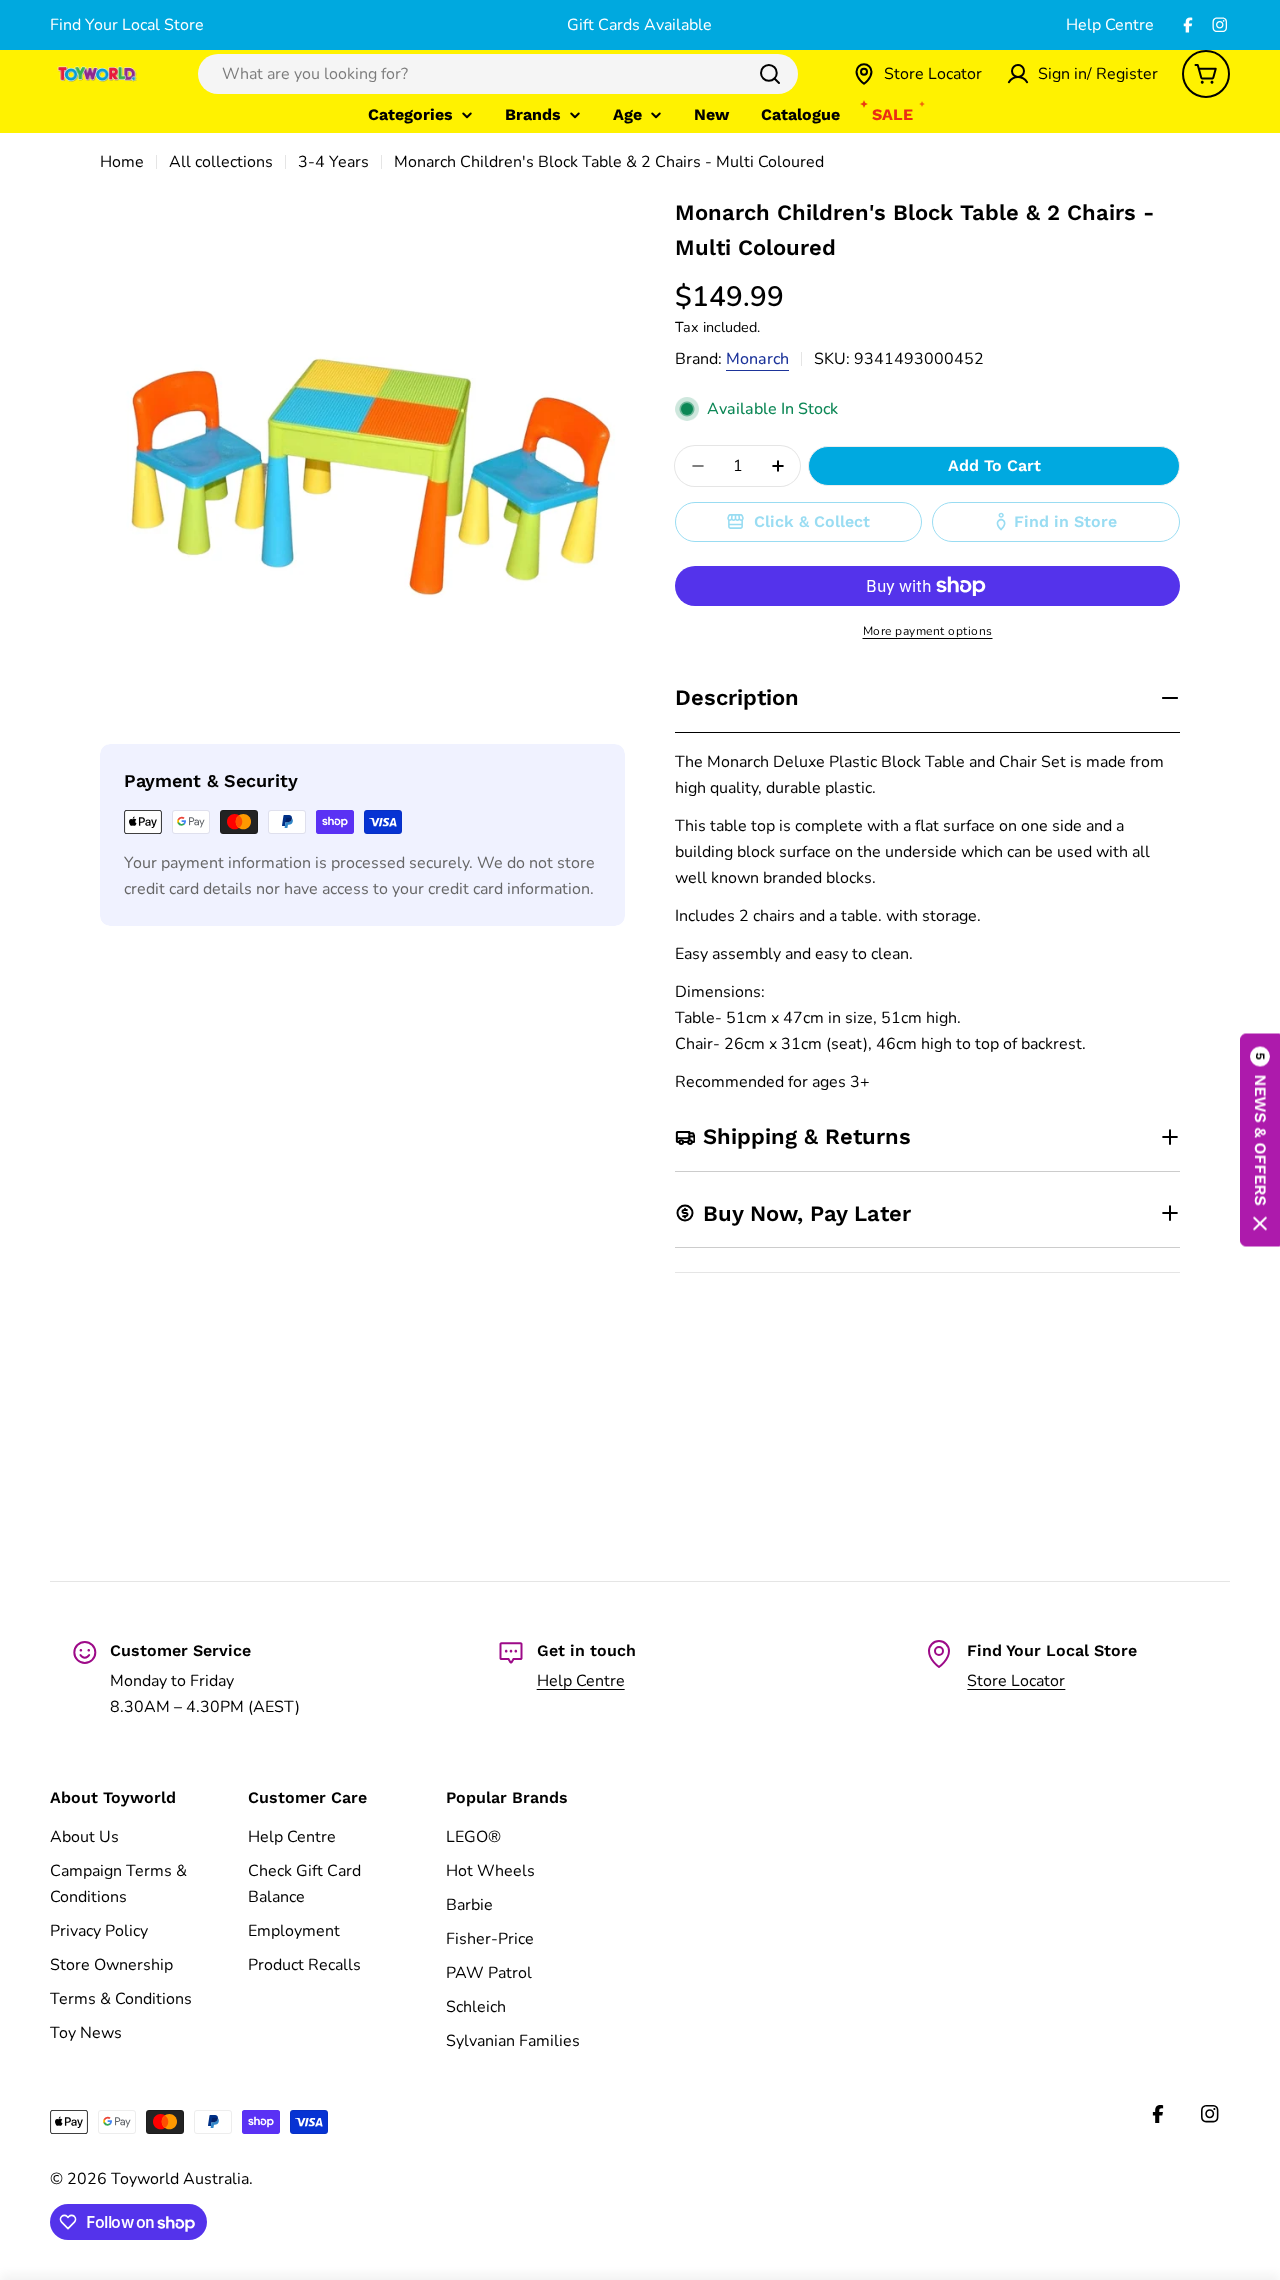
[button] (1260, 1140)
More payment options (928, 631)
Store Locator (1016, 1681)
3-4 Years (333, 162)
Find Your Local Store (127, 25)
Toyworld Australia (180, 2179)
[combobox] (498, 74)
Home (122, 162)
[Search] (770, 74)
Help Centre (1110, 25)
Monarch (757, 359)
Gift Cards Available (639, 25)
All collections (221, 162)
